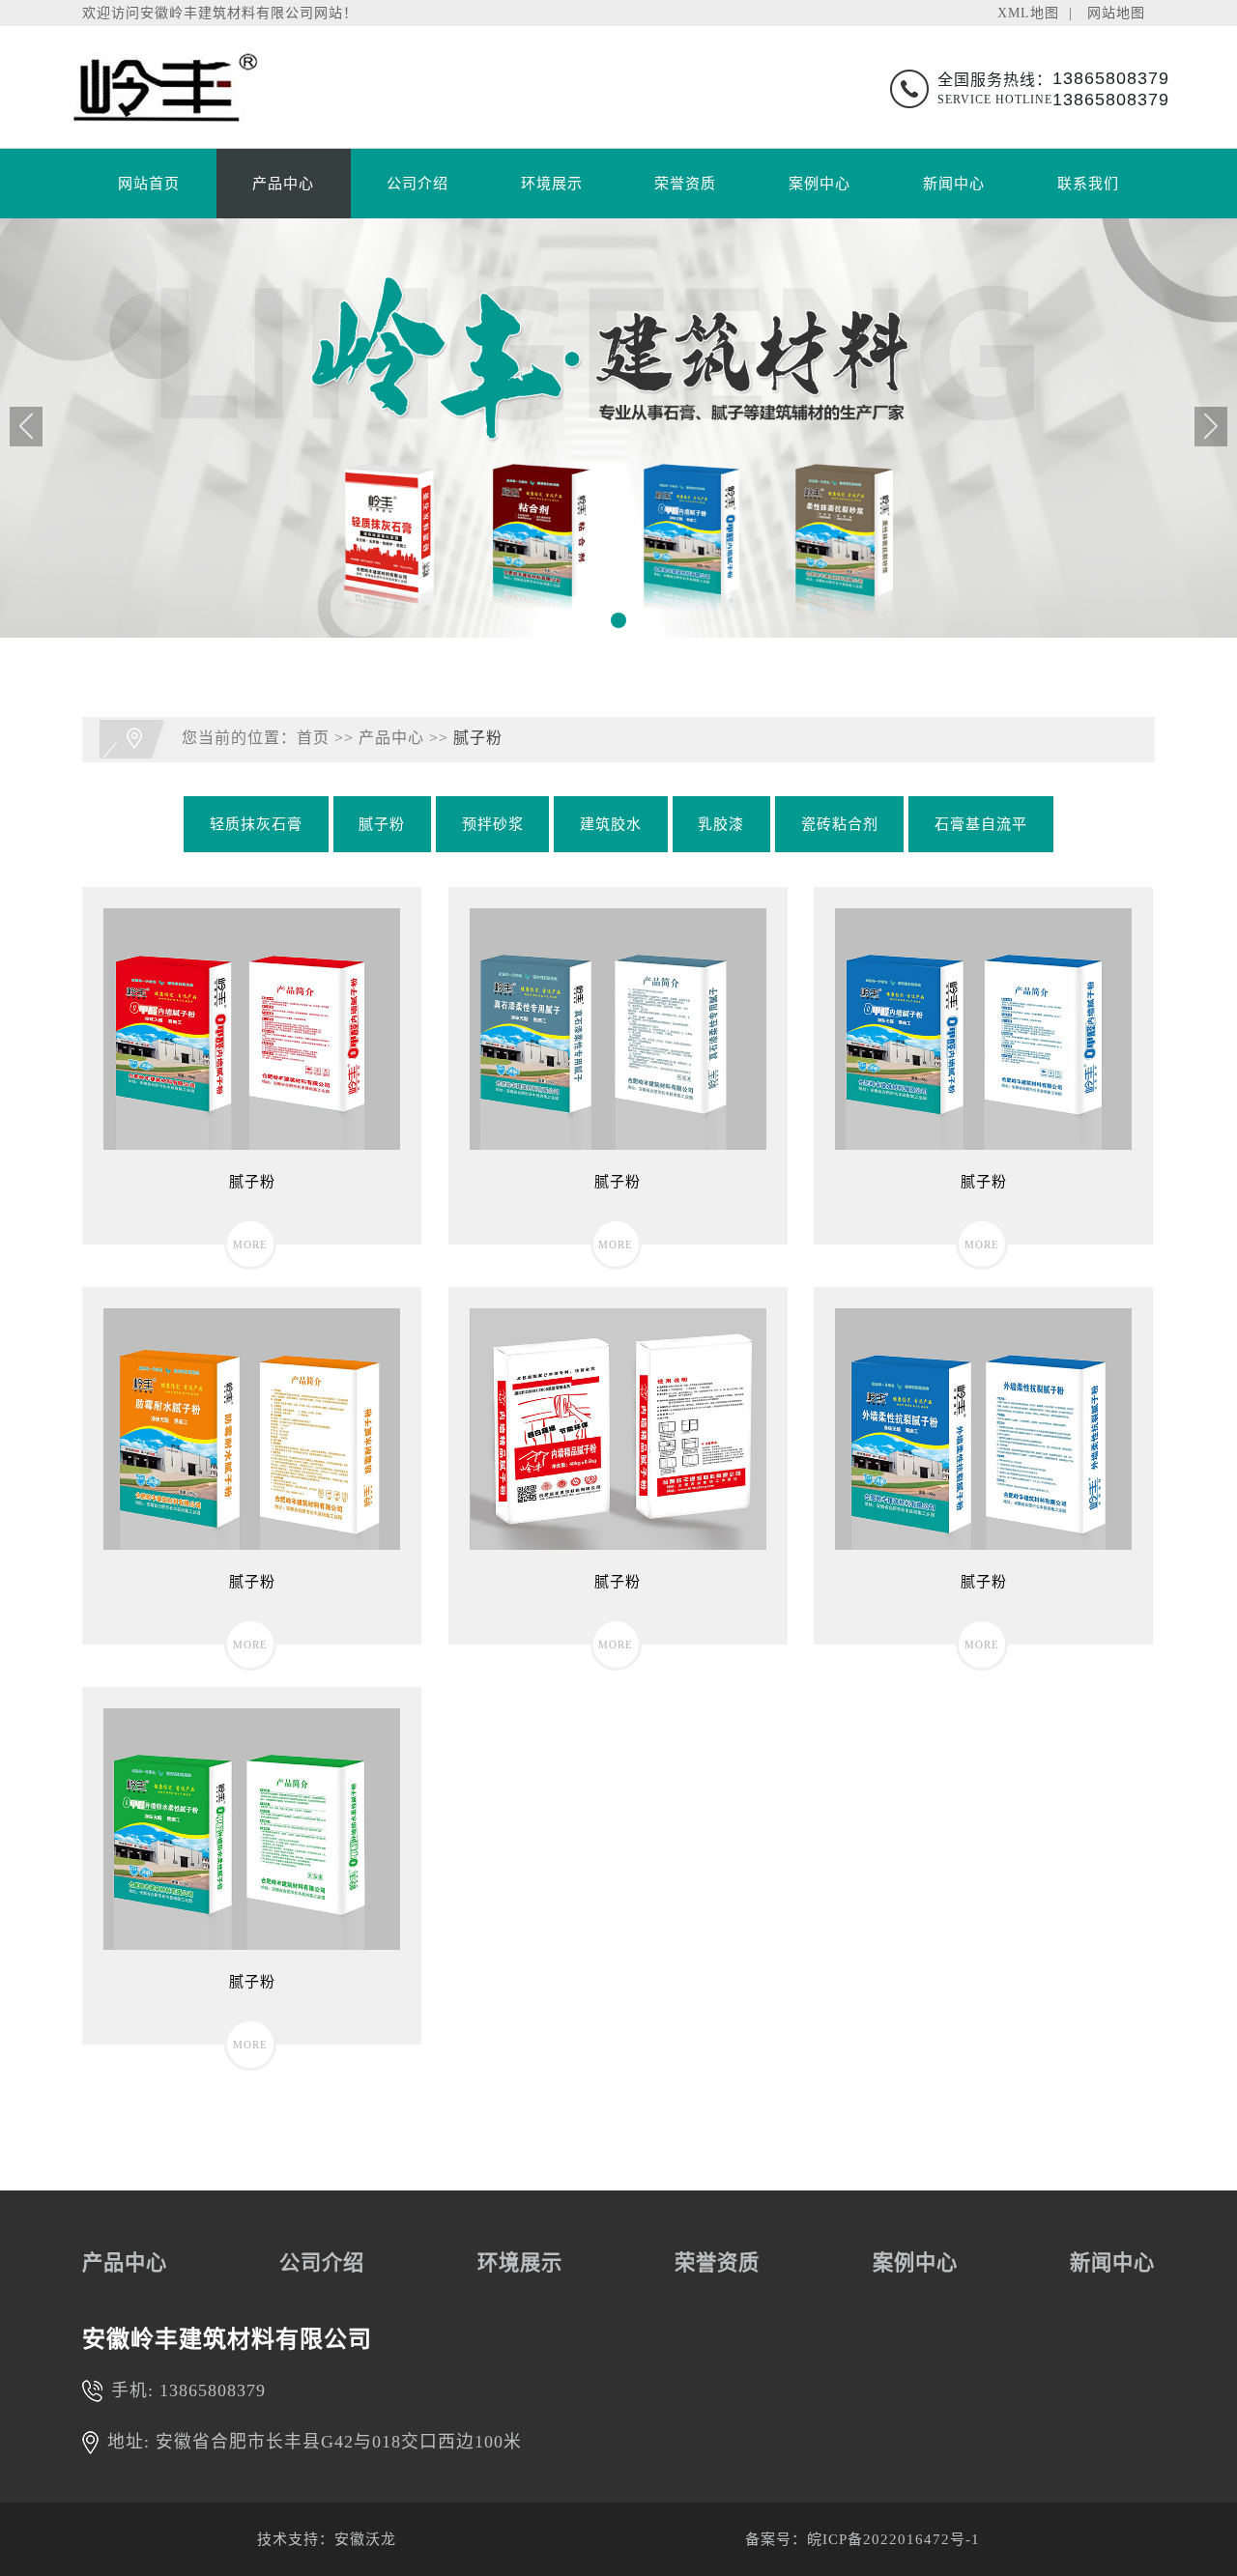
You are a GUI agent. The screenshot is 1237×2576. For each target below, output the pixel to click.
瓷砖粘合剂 (840, 824)
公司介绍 (417, 184)
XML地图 (1028, 13)
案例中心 (820, 184)
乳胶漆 (721, 824)
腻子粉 (478, 738)
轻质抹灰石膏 (256, 824)
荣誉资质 (685, 184)
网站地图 (1116, 13)
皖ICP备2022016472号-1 (893, 2539)
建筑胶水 (611, 824)
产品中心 (283, 184)
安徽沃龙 (365, 2539)
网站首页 (149, 184)
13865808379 (213, 2390)
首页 (313, 738)
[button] (618, 620)
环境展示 (552, 184)
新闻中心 (954, 184)
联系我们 (1088, 184)
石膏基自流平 (981, 824)
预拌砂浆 (493, 824)
